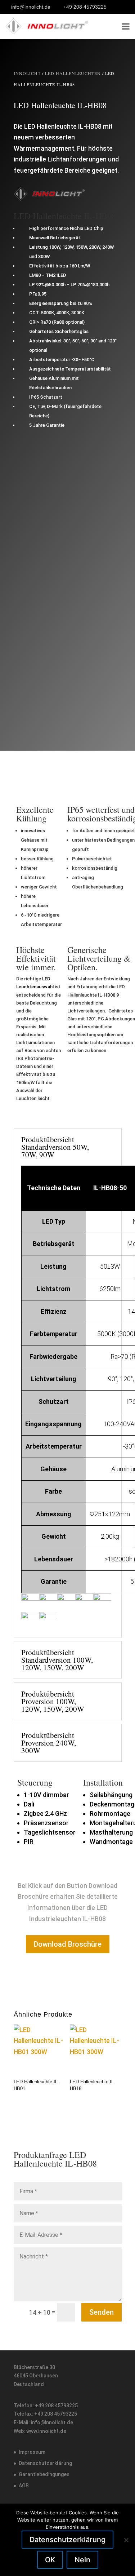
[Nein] (126, 2540)
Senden (102, 2312)
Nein (82, 2560)
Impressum (32, 2452)
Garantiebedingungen (44, 2474)
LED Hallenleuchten (73, 73)
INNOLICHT (27, 73)
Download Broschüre (68, 1944)
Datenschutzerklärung (45, 2463)
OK (50, 2560)
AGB (24, 2486)
